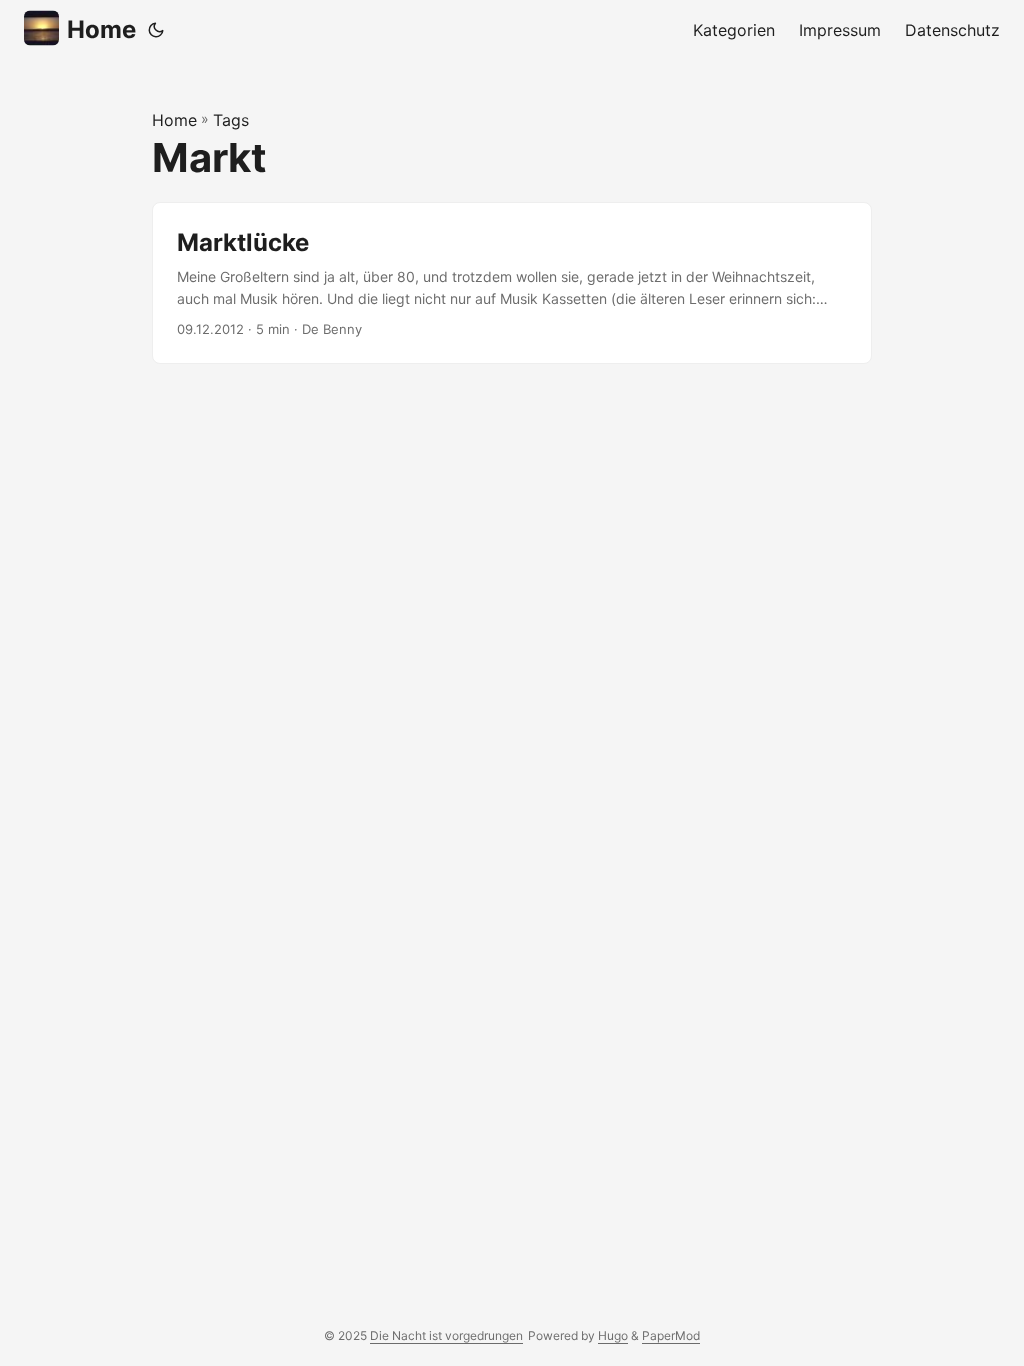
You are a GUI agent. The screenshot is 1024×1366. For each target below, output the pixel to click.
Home (101, 29)
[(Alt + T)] (156, 30)
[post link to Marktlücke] (512, 283)
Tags (231, 120)
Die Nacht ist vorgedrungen (446, 1335)
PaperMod (671, 1335)
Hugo (613, 1335)
